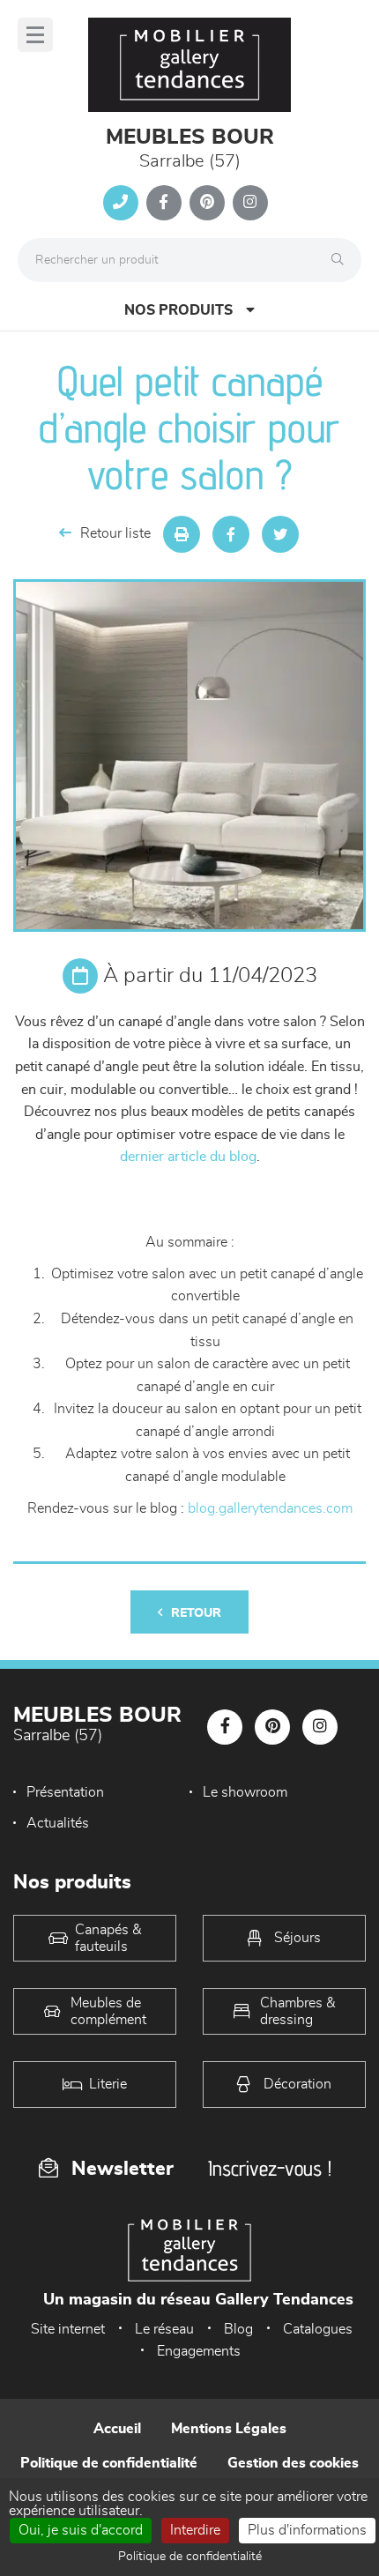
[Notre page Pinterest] (207, 203)
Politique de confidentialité (109, 2463)
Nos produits (178, 310)
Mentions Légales (229, 2429)
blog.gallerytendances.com (270, 1508)
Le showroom (245, 1792)
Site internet (68, 2329)
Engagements (199, 2351)
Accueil (117, 2429)
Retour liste (115, 533)
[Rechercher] (342, 260)
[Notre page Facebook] (164, 203)
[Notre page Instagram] (250, 203)
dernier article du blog (188, 1157)
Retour (196, 1613)
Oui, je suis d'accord (81, 2530)
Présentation (65, 1792)
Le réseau (164, 2329)
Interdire (195, 2530)
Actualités (58, 1823)
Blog (238, 2329)
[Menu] (35, 35)
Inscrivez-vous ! (270, 2168)
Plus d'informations (307, 2530)
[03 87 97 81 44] (121, 203)
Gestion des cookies (293, 2463)
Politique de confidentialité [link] (190, 2557)
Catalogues (318, 2329)
